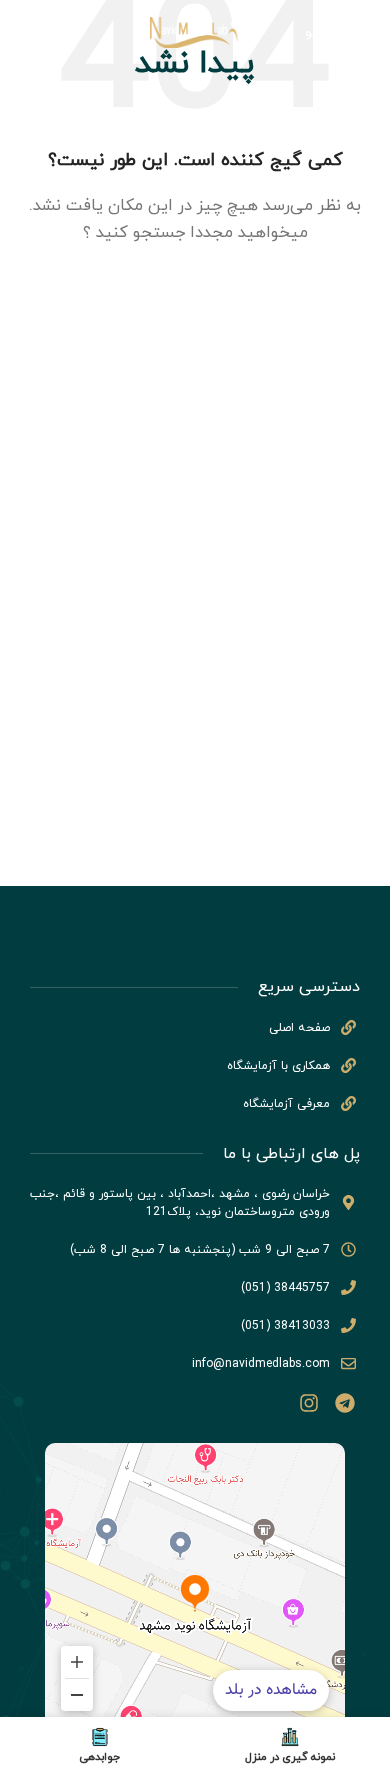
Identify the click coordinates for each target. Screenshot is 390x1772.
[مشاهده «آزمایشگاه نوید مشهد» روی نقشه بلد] (195, 1593)
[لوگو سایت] (195, 31)
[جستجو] (25, 33)
